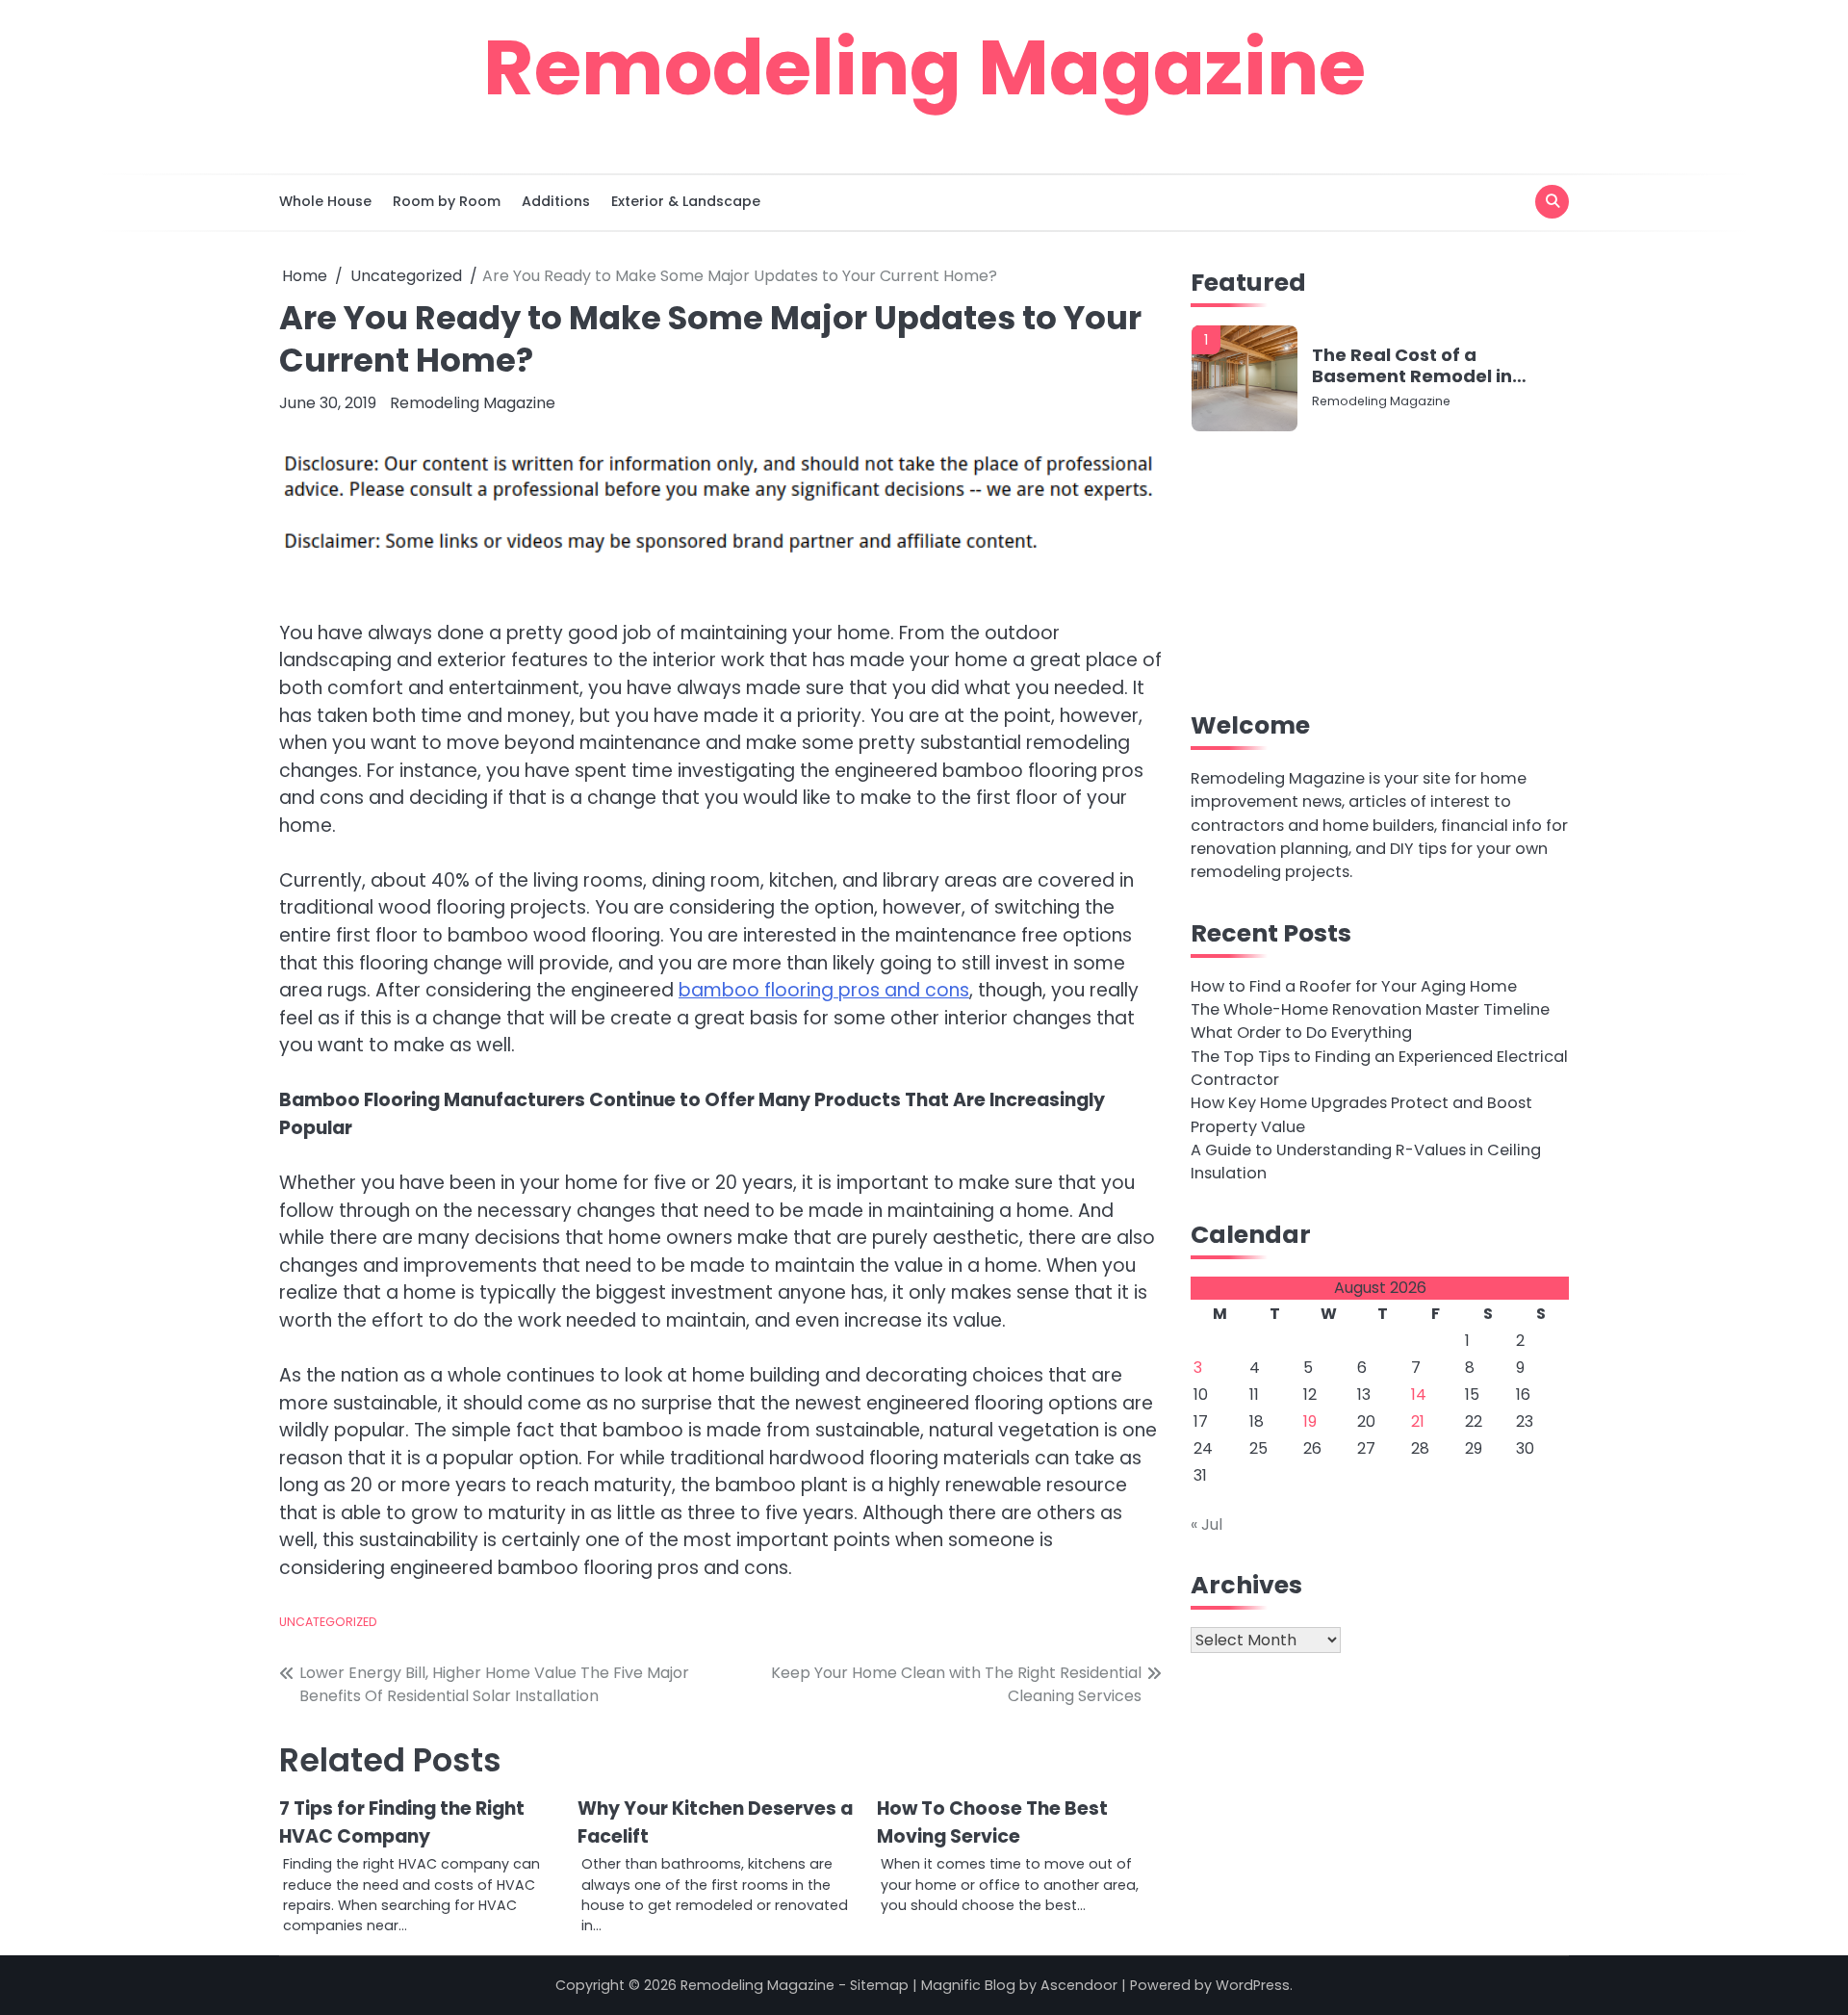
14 (1419, 1395)
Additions (556, 201)
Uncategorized (328, 1622)
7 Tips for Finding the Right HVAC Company (402, 1822)
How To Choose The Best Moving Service (992, 1822)
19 (1310, 1421)
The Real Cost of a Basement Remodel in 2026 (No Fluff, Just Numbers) (1412, 365)
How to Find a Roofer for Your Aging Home (1354, 985)
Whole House (325, 201)
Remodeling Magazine (924, 67)
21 (1418, 1421)
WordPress (1253, 1985)
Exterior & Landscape (686, 201)
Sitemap (879, 1985)
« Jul (1206, 1524)
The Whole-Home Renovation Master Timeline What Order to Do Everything (1370, 1021)
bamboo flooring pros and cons (824, 990)
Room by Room (447, 201)
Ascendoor (1079, 1985)
